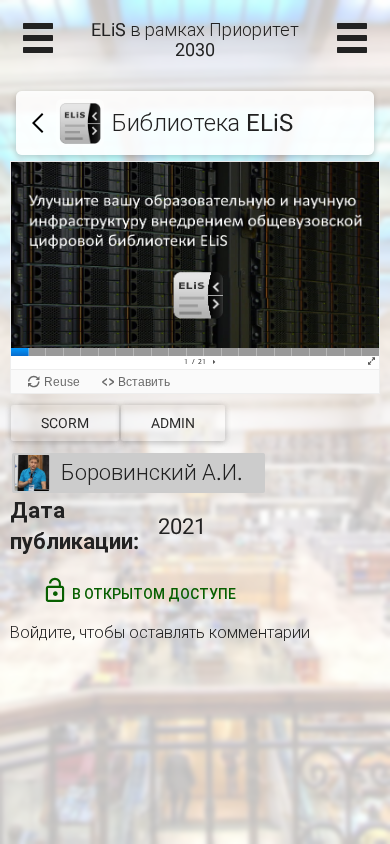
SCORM (65, 423)
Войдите (41, 632)
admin (173, 423)
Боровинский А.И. (152, 472)
